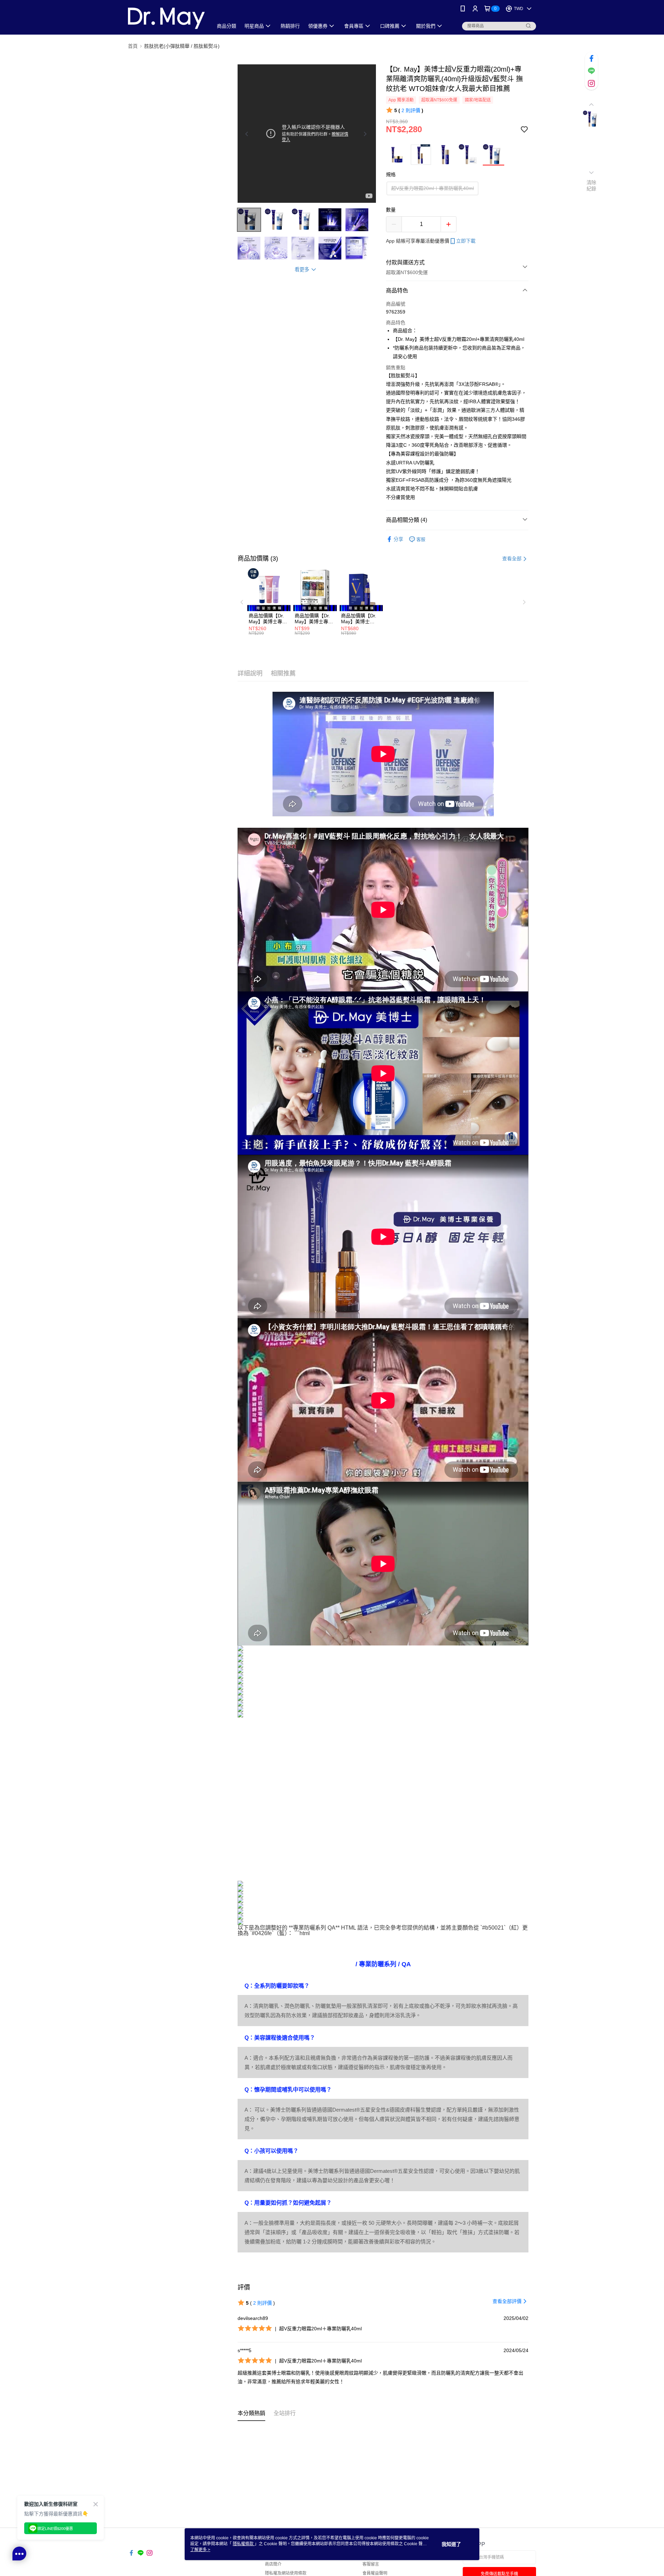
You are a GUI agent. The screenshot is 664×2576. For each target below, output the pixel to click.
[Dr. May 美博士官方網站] (166, 18)
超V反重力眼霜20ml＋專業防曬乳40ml (432, 188)
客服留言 (371, 2564)
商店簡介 (273, 2564)
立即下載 (466, 241)
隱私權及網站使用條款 (286, 2573)
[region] (307, 134)
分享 (398, 539)
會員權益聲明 (375, 2573)
